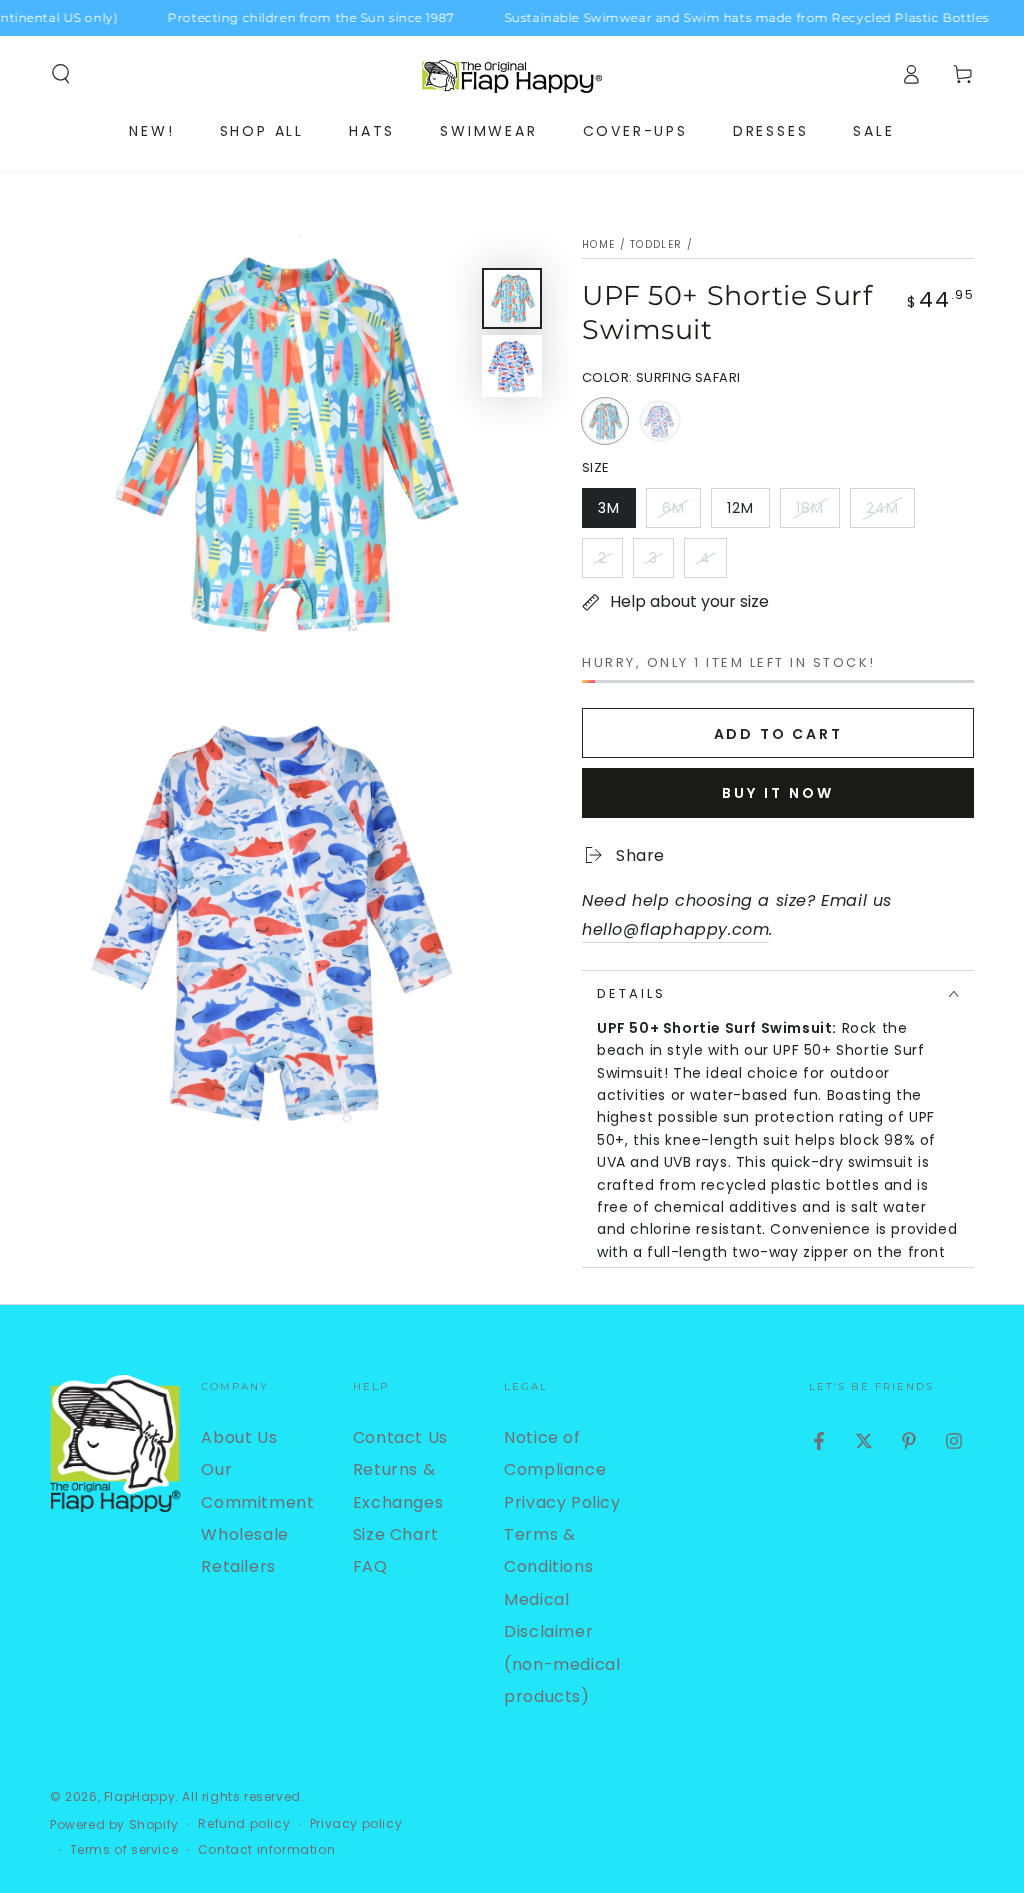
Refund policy (244, 1824)
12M (748, 513)
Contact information (266, 1850)
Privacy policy (356, 1824)
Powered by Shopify (114, 1825)
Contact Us (400, 1437)
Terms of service (124, 1850)
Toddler (656, 244)
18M (817, 513)
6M (681, 513)
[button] (61, 74)
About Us (239, 1437)
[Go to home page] (512, 74)
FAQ (370, 1566)
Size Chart (396, 1534)
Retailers (238, 1566)
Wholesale (244, 1534)
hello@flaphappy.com (675, 929)
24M (890, 513)
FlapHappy (139, 1796)
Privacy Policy (562, 1502)
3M (616, 513)
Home (598, 244)
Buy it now (778, 793)
